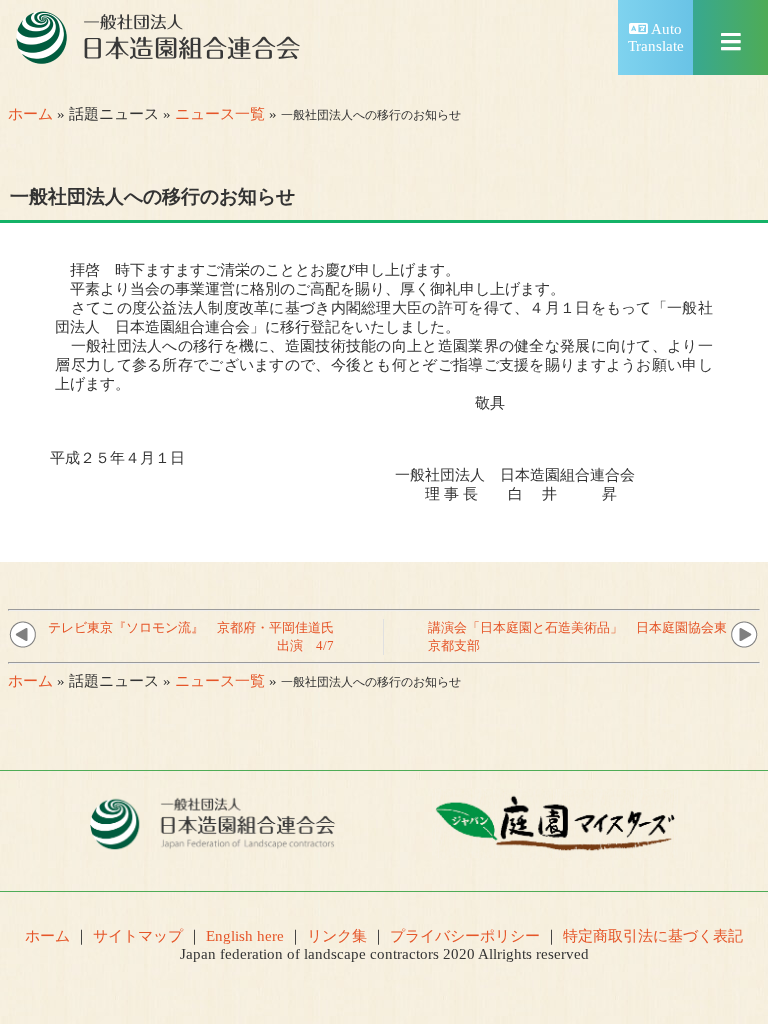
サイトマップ (138, 936)
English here (245, 936)
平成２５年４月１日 (117, 458)
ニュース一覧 (220, 114)
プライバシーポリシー (465, 936)
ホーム (30, 114)
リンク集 (337, 936)
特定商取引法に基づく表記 (653, 936)
